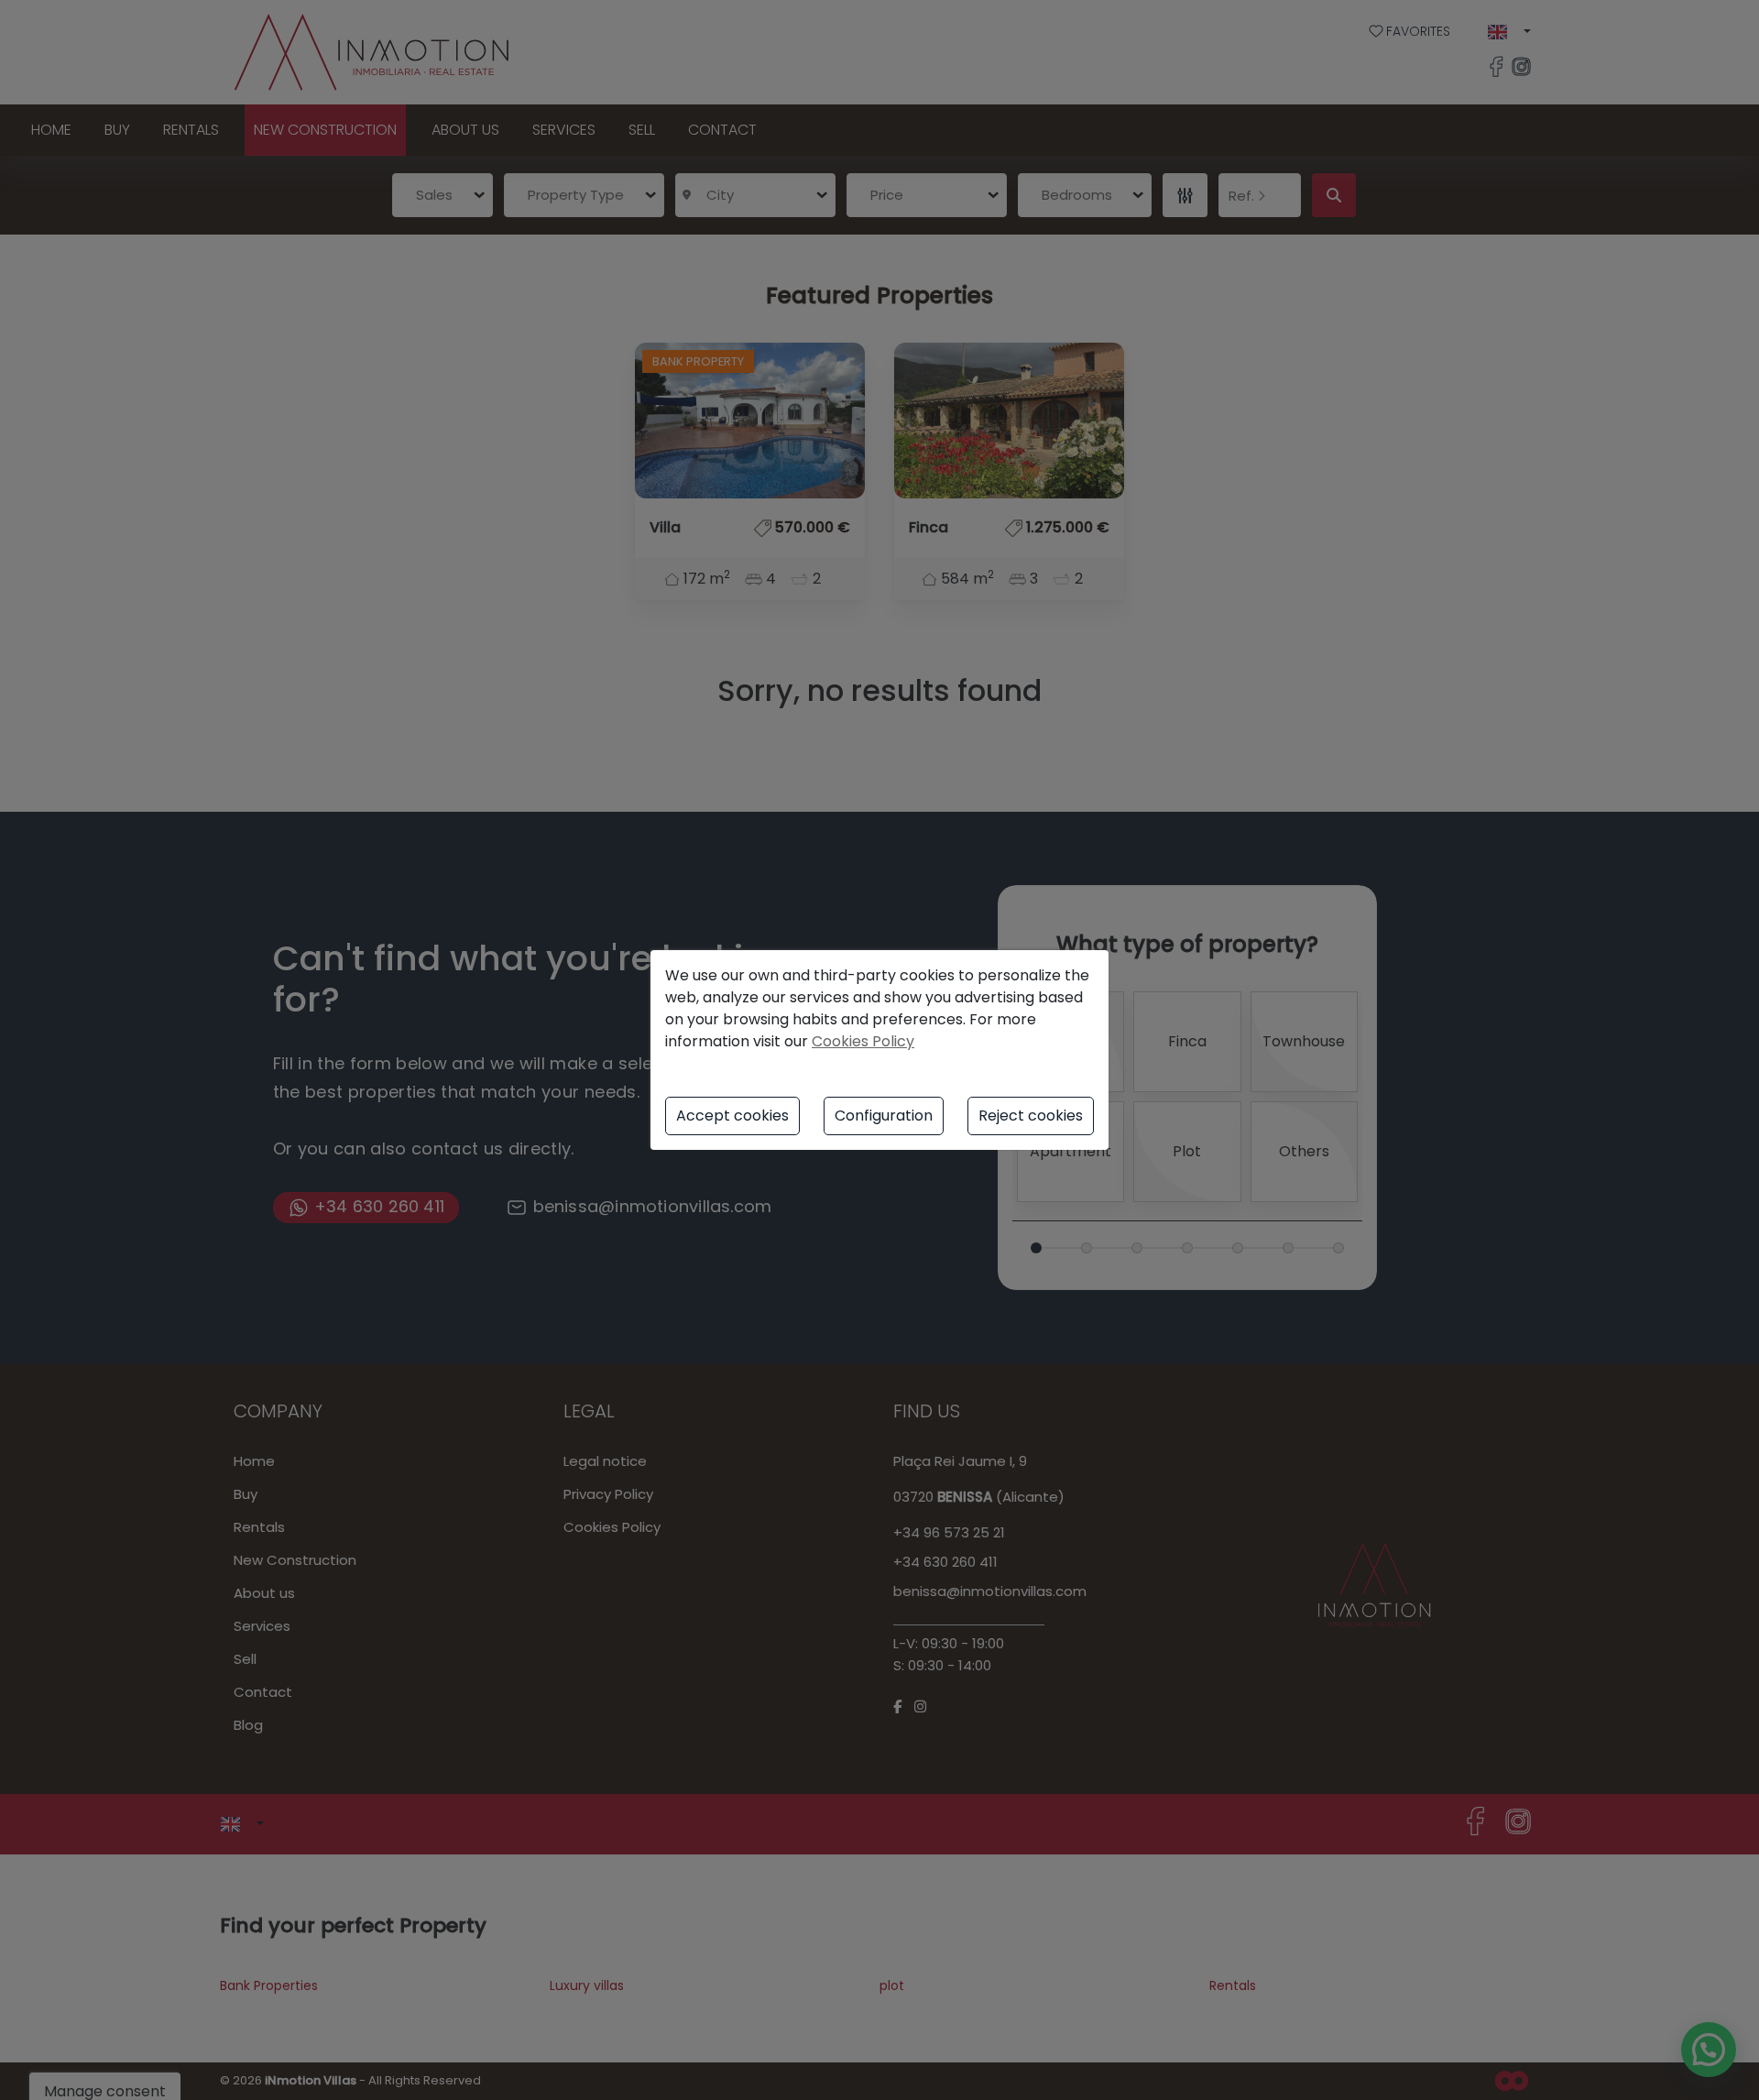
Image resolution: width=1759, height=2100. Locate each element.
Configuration (884, 1116)
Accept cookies (732, 1116)
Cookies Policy (863, 1041)
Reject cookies (1031, 1116)
